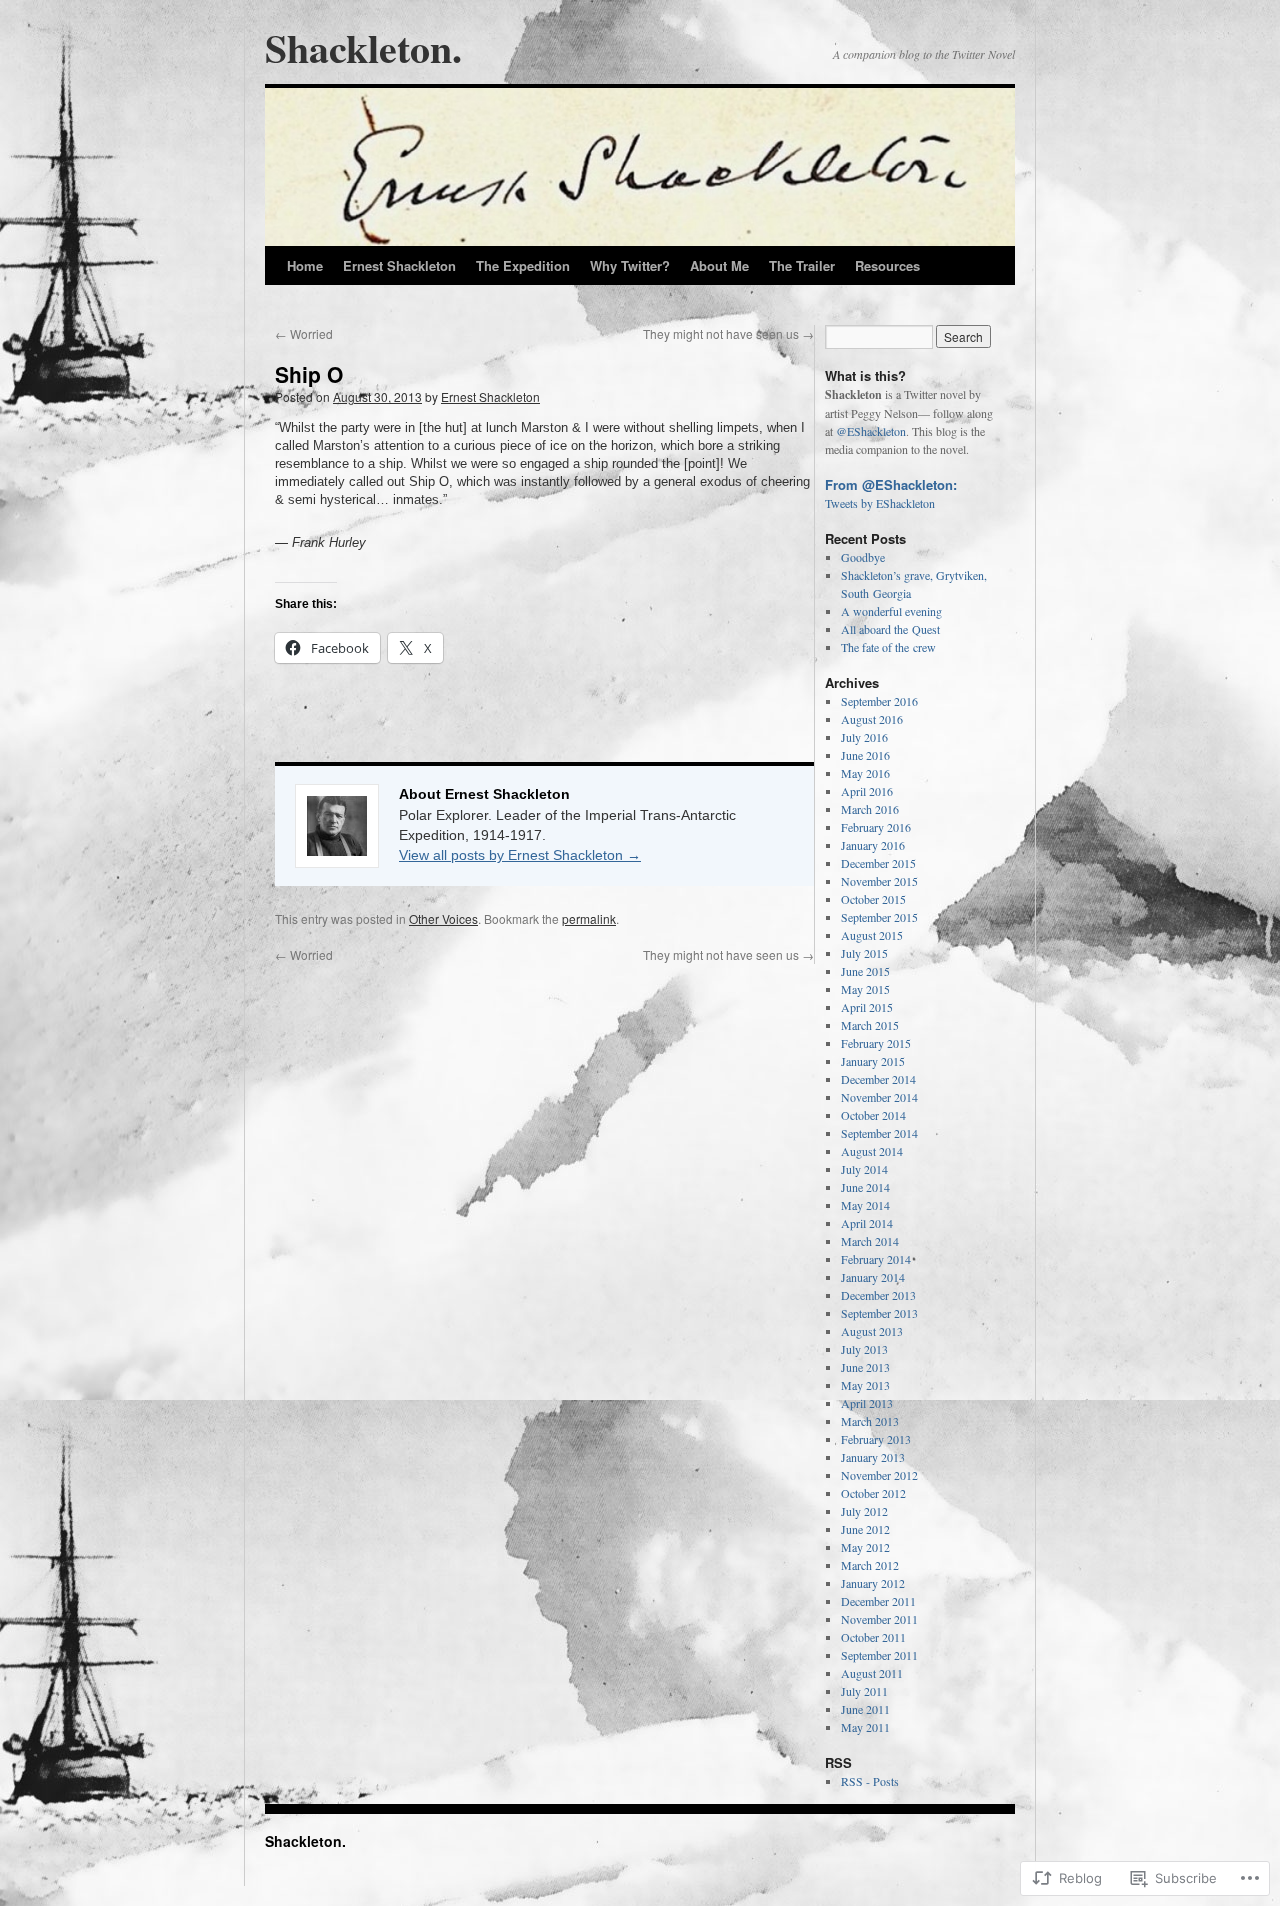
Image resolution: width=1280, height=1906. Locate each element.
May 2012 (865, 1547)
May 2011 (865, 1727)
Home (305, 265)
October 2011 (873, 1637)
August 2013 (872, 1331)
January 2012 (873, 1583)
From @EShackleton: (891, 484)
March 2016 (870, 809)
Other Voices (443, 918)
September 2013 (879, 1313)
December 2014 (878, 1079)
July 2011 (864, 1691)
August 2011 (872, 1673)
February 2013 (876, 1439)
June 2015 (865, 971)
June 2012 (865, 1529)
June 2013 (865, 1367)
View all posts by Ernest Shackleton (520, 855)
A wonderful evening (891, 611)
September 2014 (879, 1133)
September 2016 (879, 701)
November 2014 (879, 1097)
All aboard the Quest (890, 629)
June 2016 (865, 755)
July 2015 (864, 953)
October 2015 (873, 899)
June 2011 (865, 1709)
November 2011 (879, 1619)
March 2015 (870, 1025)
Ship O (309, 374)
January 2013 (873, 1457)
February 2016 (876, 827)
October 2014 (873, 1115)
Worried (304, 333)
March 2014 (870, 1241)
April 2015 (867, 1007)
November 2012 (879, 1475)
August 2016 (872, 719)
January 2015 (873, 1061)
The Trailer (802, 265)
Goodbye (863, 557)
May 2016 (865, 773)
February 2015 (876, 1043)
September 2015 (879, 917)
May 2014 (865, 1205)
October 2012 (873, 1493)
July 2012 (864, 1511)
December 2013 (878, 1295)
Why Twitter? (630, 265)
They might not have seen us (728, 333)
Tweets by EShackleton (880, 503)
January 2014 (873, 1277)
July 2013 (864, 1349)
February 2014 (876, 1259)
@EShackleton (871, 431)
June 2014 (865, 1187)
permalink (589, 918)
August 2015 (872, 935)
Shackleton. (363, 47)
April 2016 (867, 791)
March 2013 (870, 1421)
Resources (887, 265)
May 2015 (865, 989)
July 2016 (864, 737)
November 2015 (879, 881)
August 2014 (872, 1151)
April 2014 (867, 1223)
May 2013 (865, 1385)
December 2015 (878, 863)
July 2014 (864, 1169)
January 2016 (873, 845)
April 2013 (867, 1403)
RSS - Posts (870, 1781)
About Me (719, 265)
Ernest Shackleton (399, 265)
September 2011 (879, 1655)
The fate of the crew (888, 647)
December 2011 (878, 1601)
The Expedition (523, 265)
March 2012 (870, 1565)
